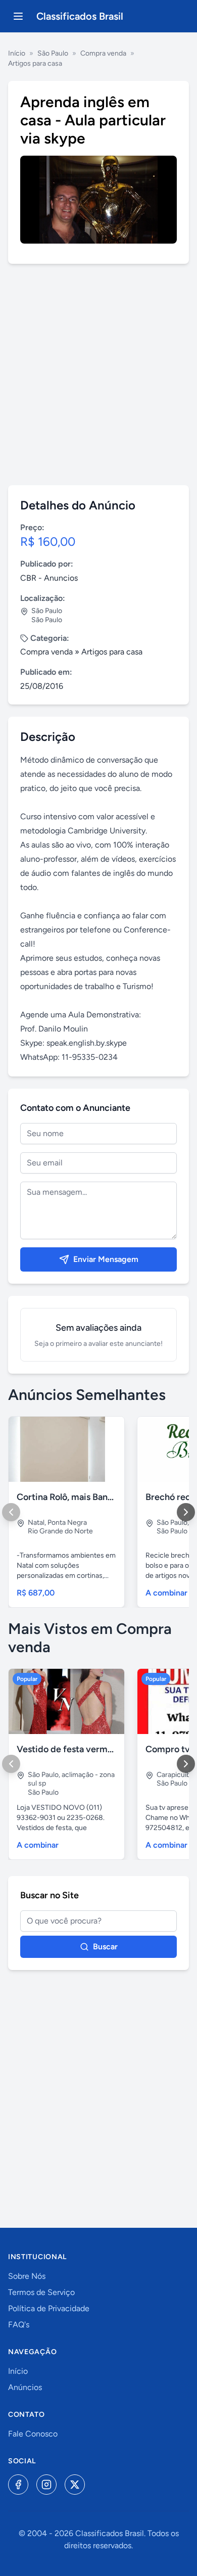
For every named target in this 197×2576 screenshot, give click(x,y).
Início (17, 53)
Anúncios (25, 2387)
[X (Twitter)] (75, 2485)
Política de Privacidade (49, 2308)
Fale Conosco (33, 2434)
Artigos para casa (35, 63)
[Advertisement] (98, 374)
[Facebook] (18, 2485)
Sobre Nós (27, 2276)
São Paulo (53, 53)
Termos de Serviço (41, 2292)
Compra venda (103, 53)
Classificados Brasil (80, 16)
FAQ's (19, 2325)
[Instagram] (46, 2485)
